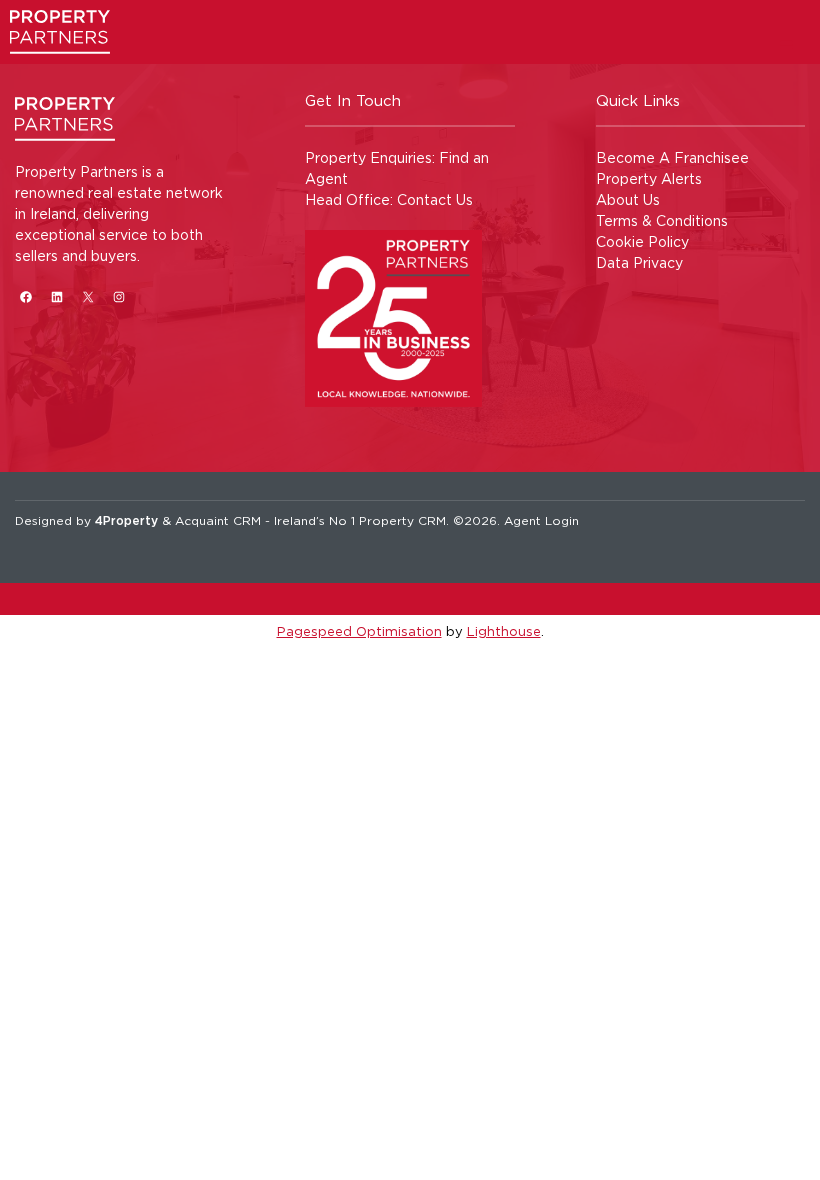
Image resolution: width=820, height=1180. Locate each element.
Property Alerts (649, 178)
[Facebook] (25, 296)
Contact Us (435, 199)
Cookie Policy (642, 241)
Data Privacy (639, 262)
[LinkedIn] (56, 296)
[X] (87, 296)
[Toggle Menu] (786, 44)
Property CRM (402, 520)
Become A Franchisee (672, 157)
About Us (628, 199)
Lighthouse (504, 631)
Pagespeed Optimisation (359, 631)
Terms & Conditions (662, 220)
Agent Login (541, 520)
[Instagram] (118, 296)
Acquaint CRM (218, 520)
